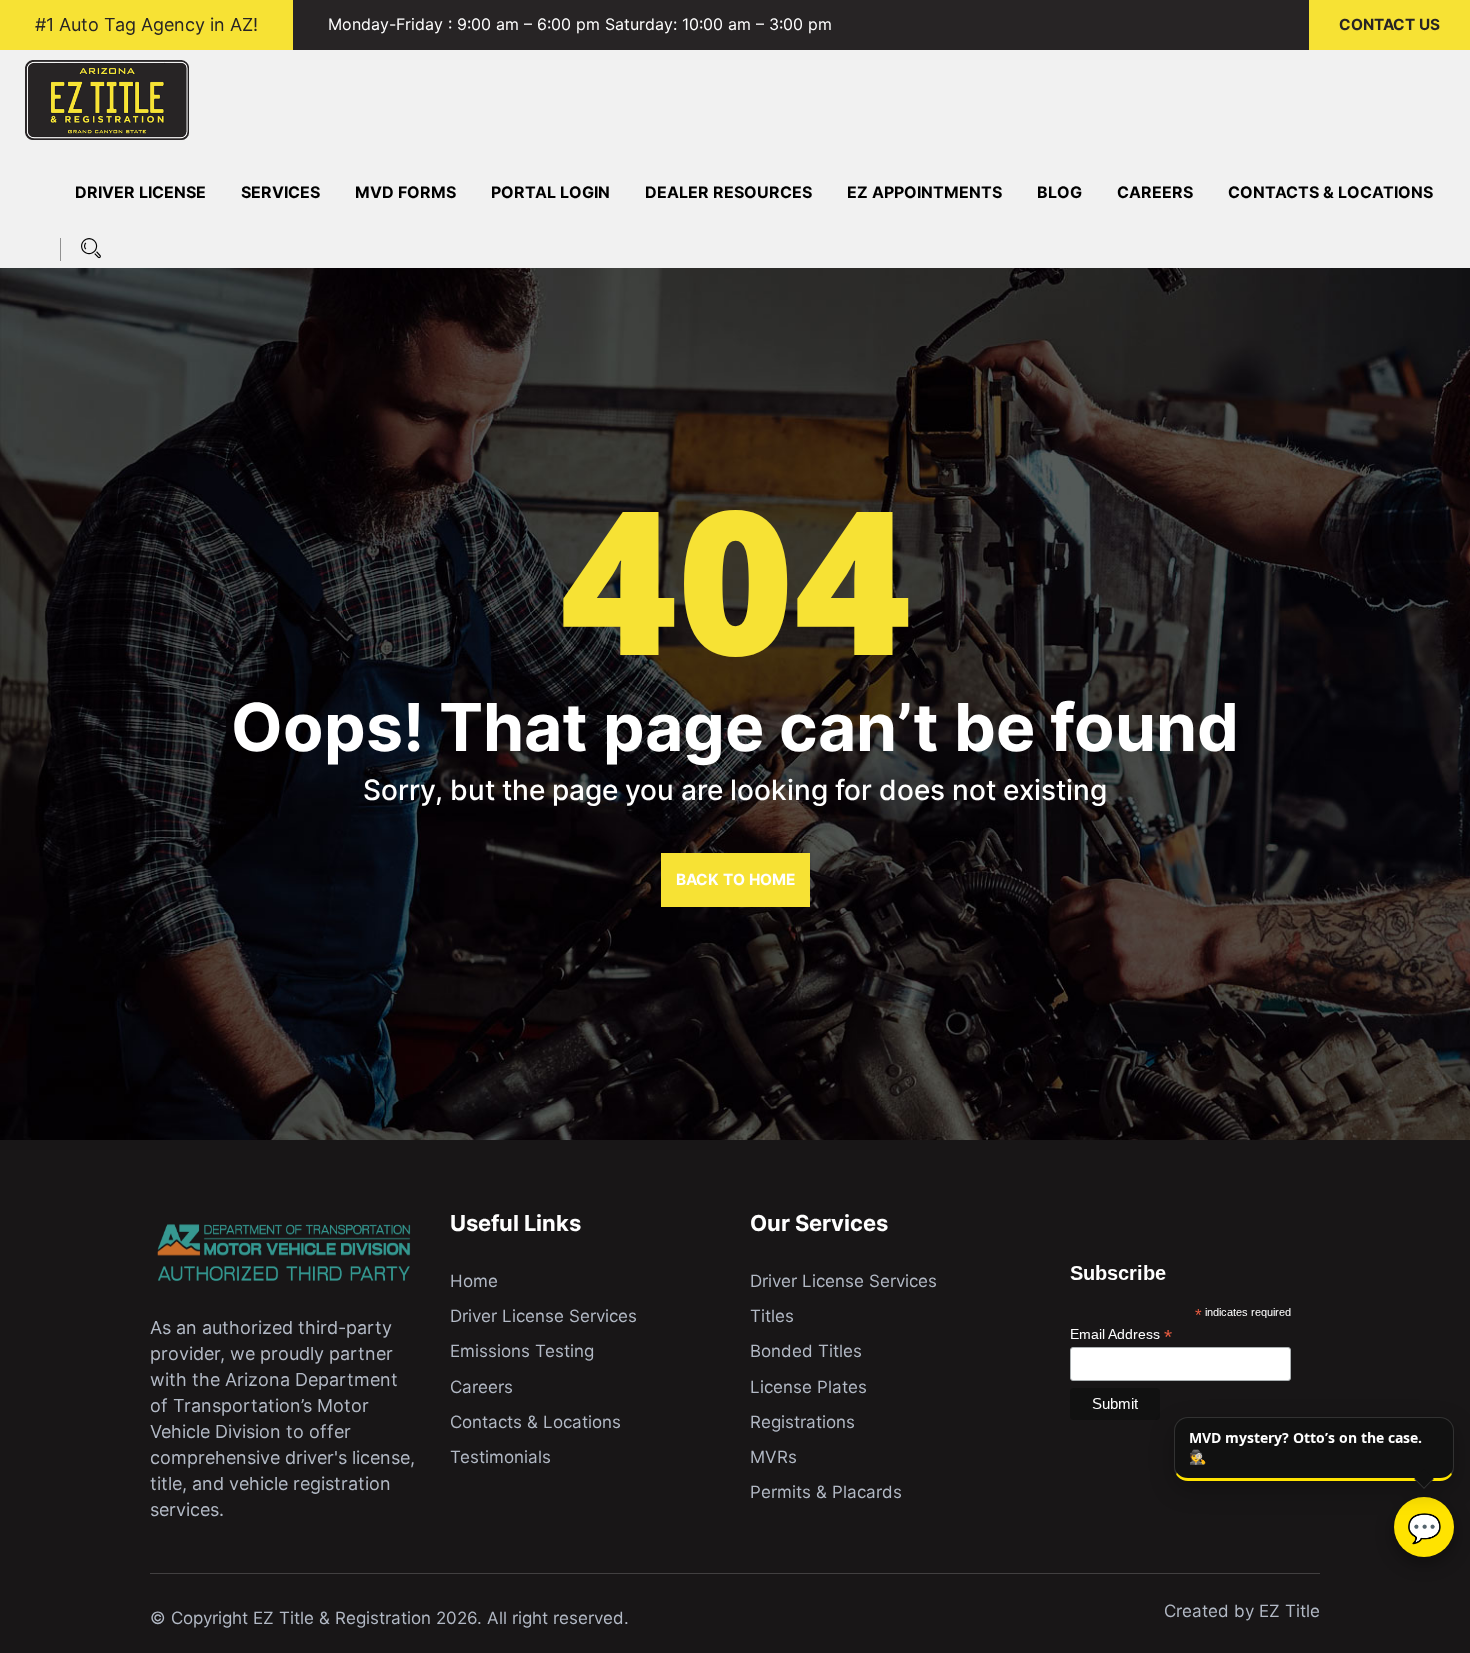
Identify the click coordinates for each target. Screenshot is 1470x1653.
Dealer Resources (728, 192)
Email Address (1121, 1334)
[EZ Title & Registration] (107, 98)
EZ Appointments (924, 192)
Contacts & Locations (1330, 192)
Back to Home (735, 879)
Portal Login (550, 192)
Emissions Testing (522, 1351)
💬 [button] (1424, 1527)
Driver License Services (543, 1316)
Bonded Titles (806, 1351)
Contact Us (1389, 24)
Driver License (140, 192)
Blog (1059, 192)
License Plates (808, 1387)
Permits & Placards (826, 1492)
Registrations (802, 1422)
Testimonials (500, 1457)
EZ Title (1289, 1611)
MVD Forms (405, 192)
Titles (772, 1316)
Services (280, 192)
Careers (1155, 192)
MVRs (773, 1457)
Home (474, 1281)
